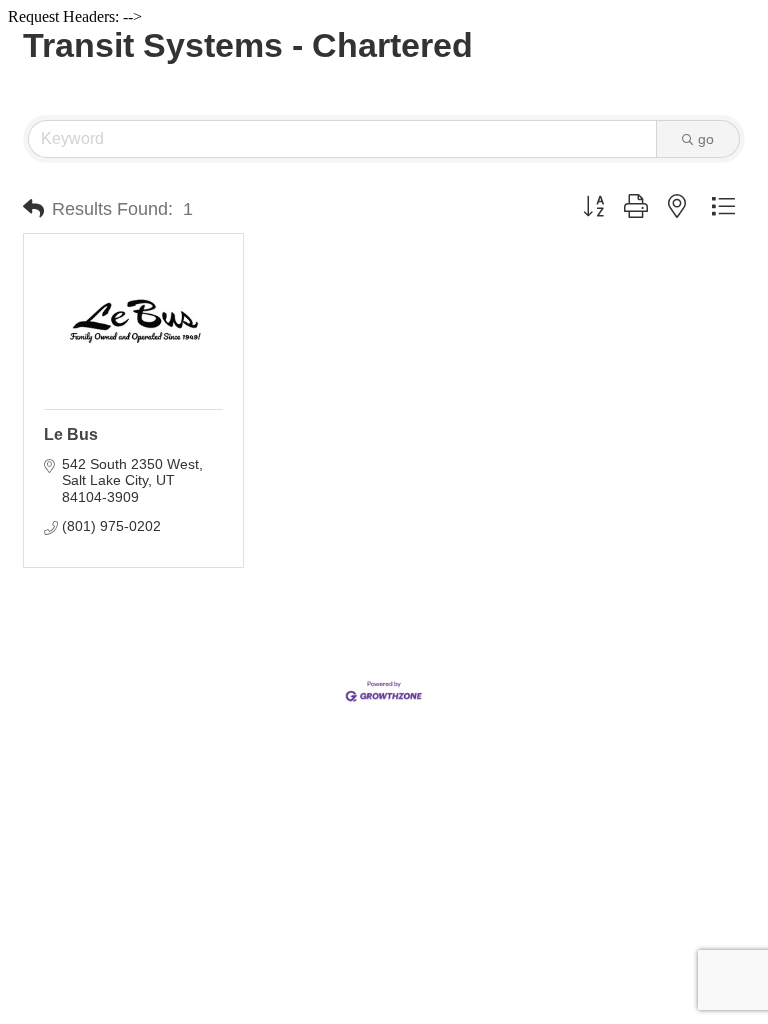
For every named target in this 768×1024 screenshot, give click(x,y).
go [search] (706, 139)
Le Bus (71, 434)
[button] (33, 209)
